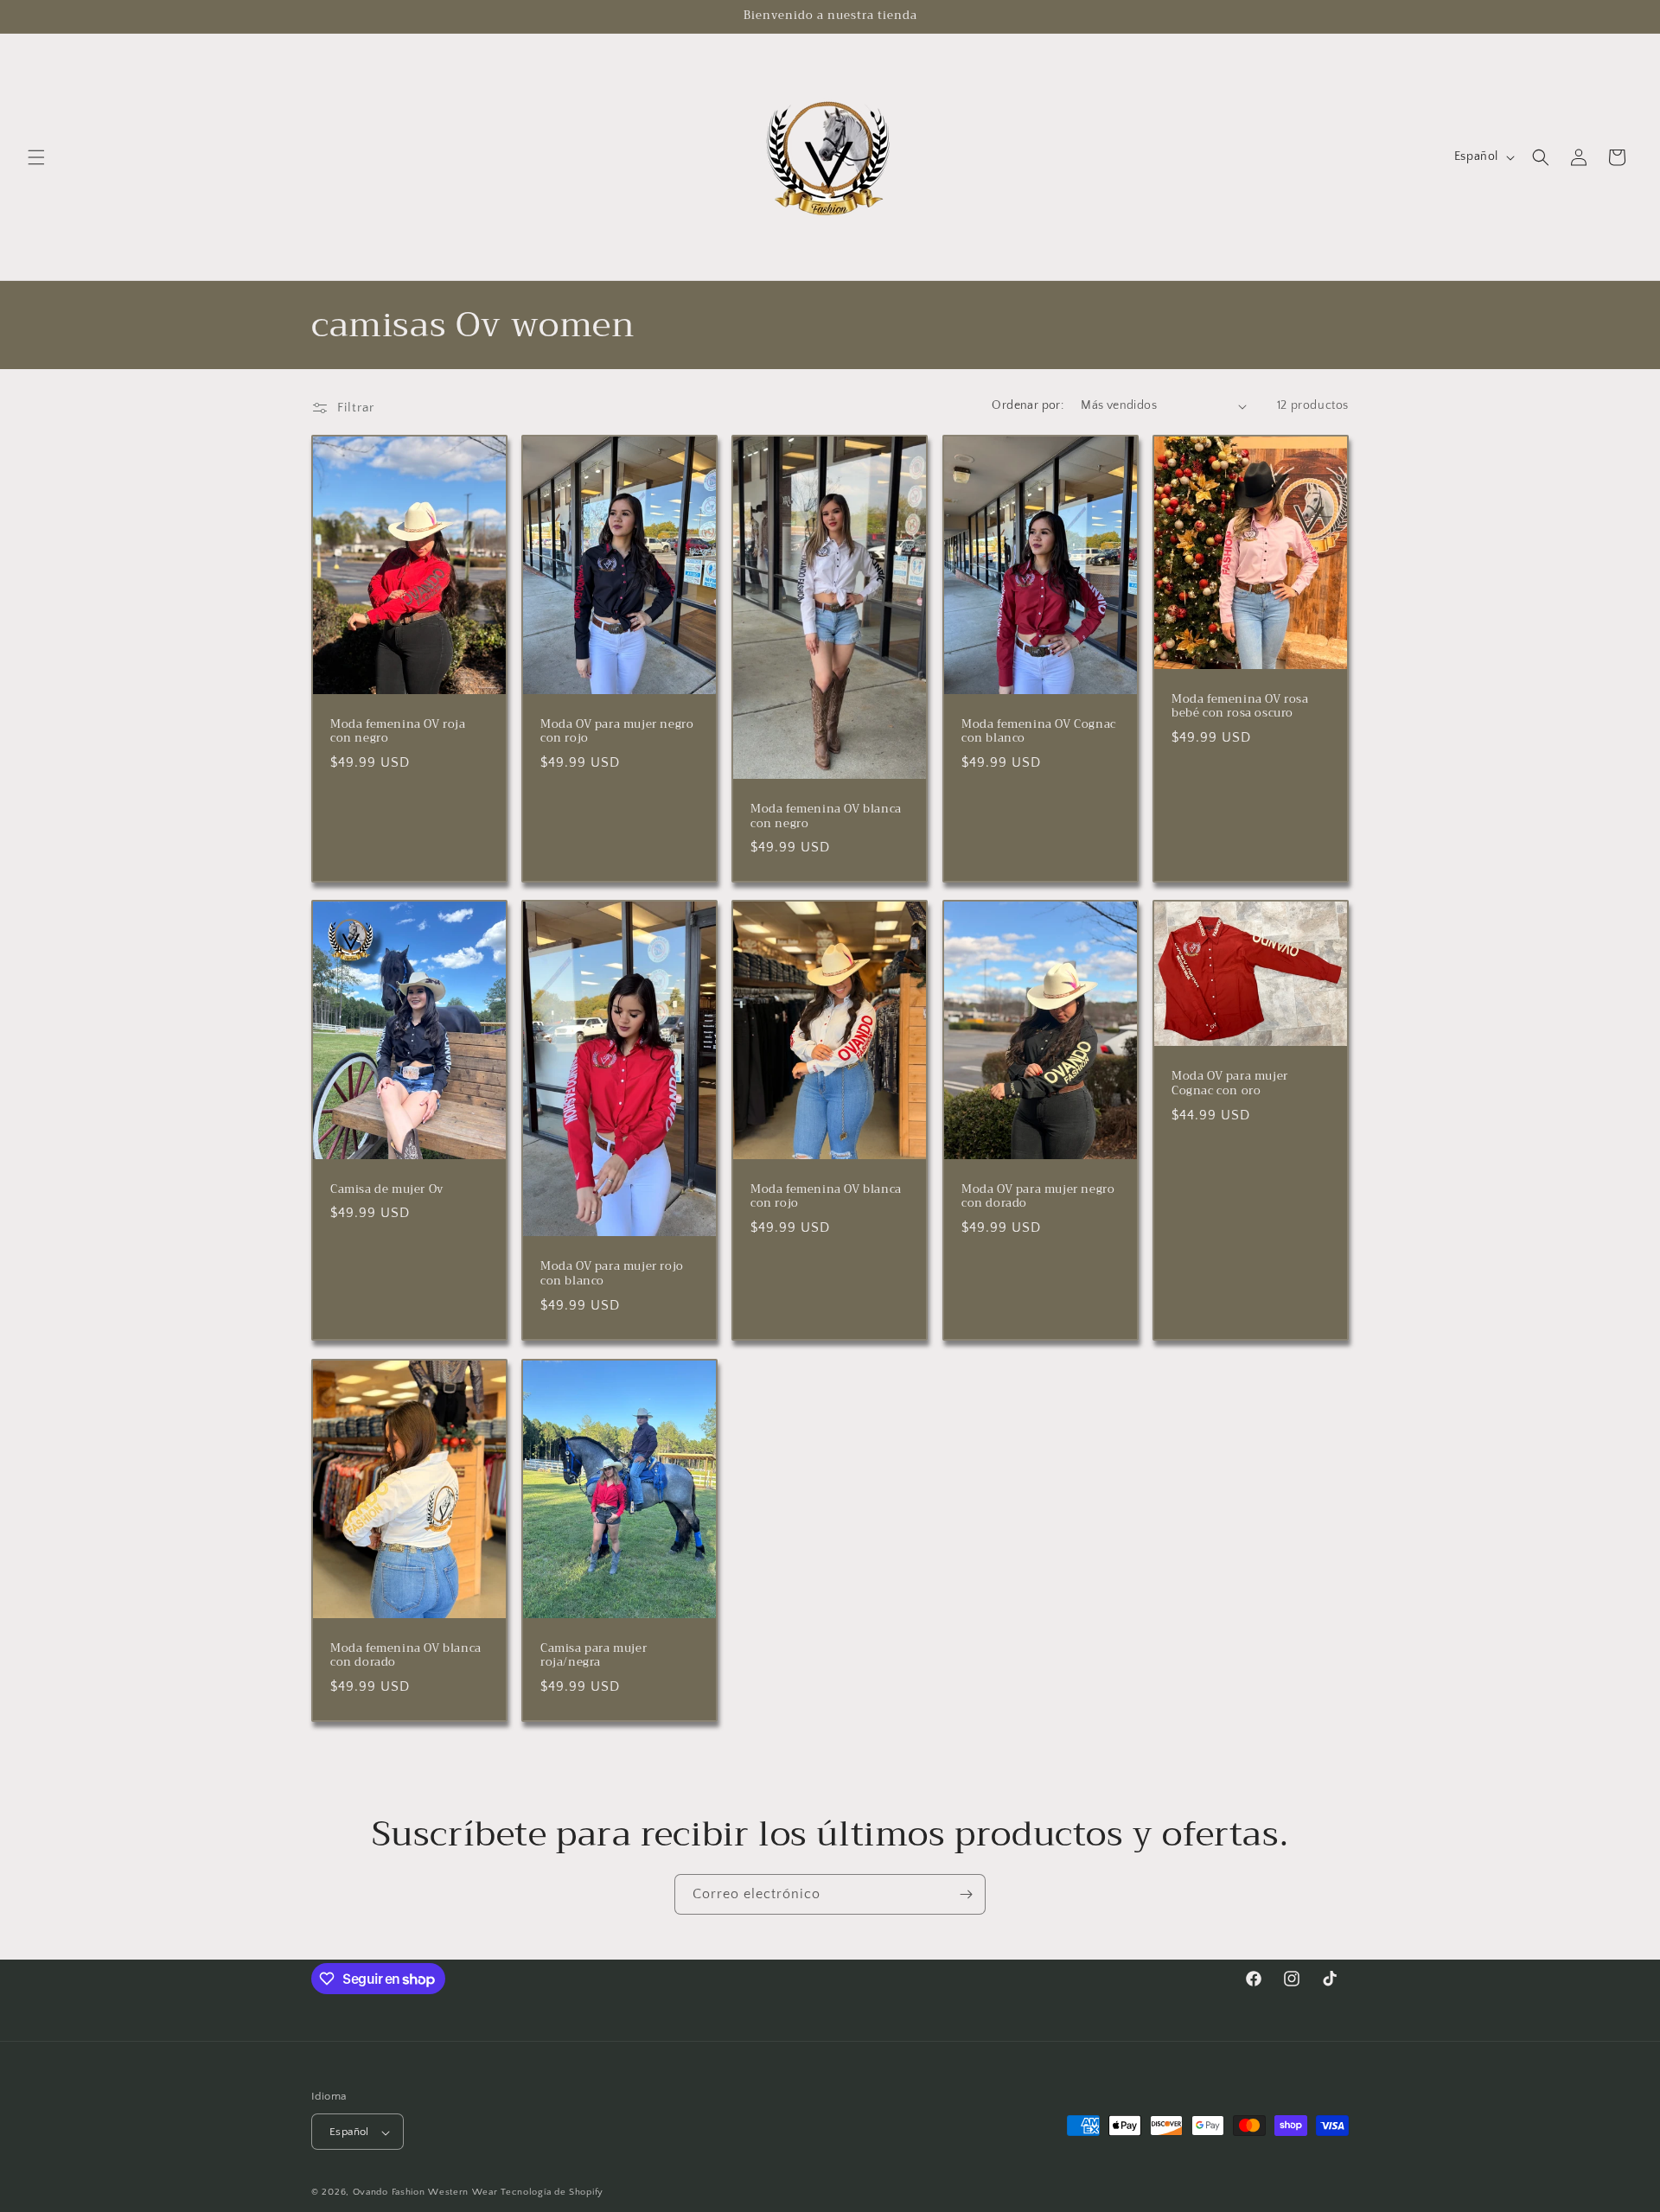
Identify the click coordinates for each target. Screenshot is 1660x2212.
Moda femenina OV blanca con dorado (406, 1655)
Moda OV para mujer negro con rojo (617, 732)
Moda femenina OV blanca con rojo (826, 1197)
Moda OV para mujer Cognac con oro (1230, 1085)
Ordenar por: (1028, 405)
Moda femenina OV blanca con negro (826, 817)
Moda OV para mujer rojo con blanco (612, 1275)
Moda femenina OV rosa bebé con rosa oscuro (1240, 707)
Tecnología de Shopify (552, 2193)
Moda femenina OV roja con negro (398, 732)
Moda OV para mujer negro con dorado (1038, 1197)
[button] (36, 157)
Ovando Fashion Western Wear (425, 2193)
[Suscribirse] (966, 1894)
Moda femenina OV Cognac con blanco (1039, 732)
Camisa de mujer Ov (387, 1190)
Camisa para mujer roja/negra (594, 1655)
